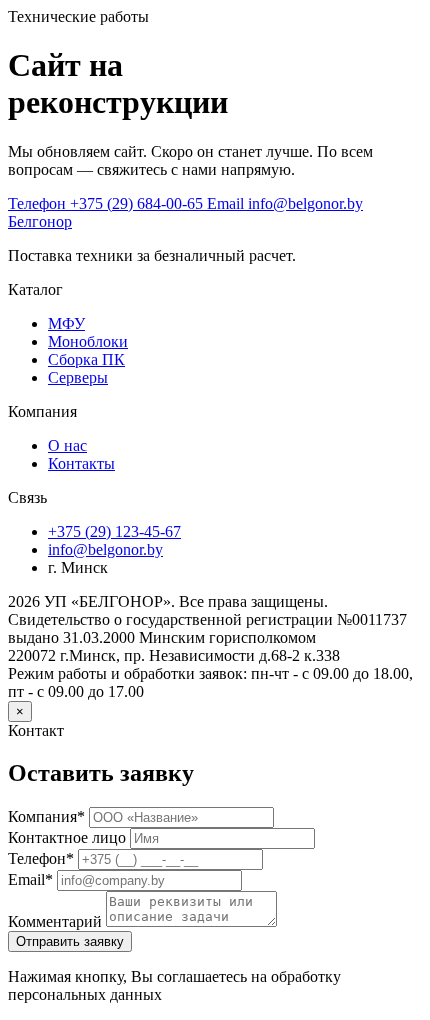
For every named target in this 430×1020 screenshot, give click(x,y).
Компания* (46, 816)
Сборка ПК (86, 359)
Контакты (81, 463)
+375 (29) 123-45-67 (114, 531)
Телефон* (41, 858)
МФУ (66, 323)
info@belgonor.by (105, 549)
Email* (30, 879)
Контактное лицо (67, 837)
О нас (67, 445)
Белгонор (40, 221)
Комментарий (55, 921)
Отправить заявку (70, 941)
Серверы (78, 377)
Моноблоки (88, 341)
